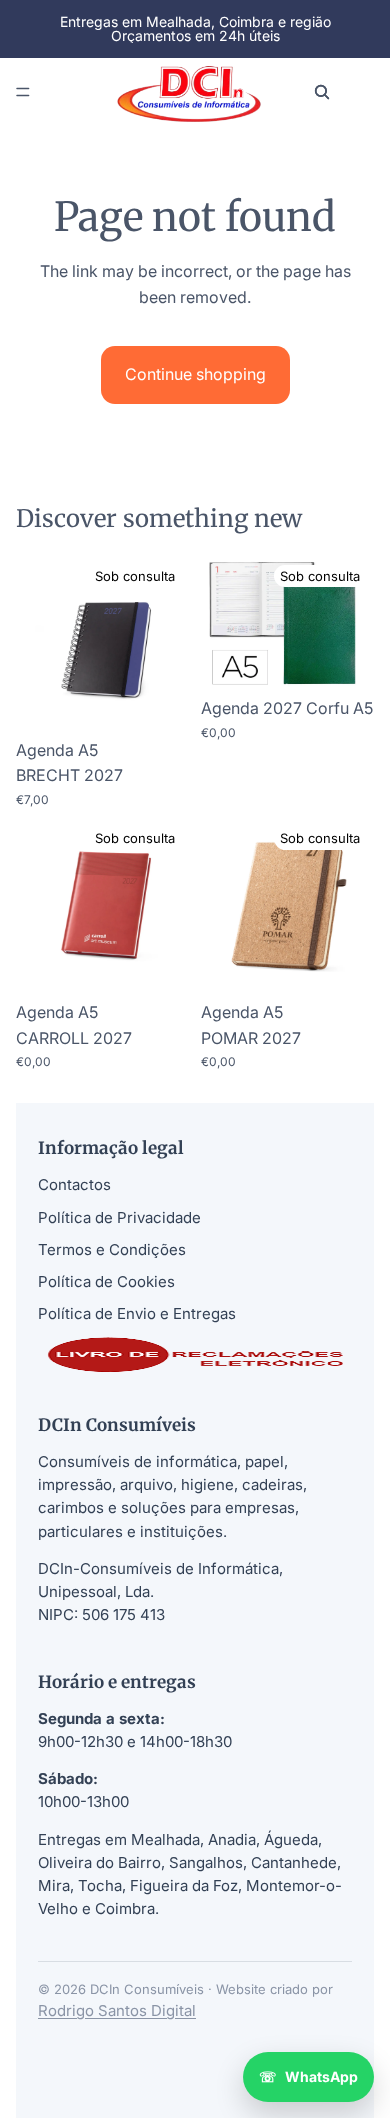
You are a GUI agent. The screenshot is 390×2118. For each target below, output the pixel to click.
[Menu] (23, 92)
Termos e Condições (112, 1249)
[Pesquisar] (322, 92)
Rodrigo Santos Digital (117, 2010)
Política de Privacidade (119, 1217)
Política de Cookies (106, 1281)
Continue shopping (195, 374)
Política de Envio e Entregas (137, 1313)
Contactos (74, 1184)
